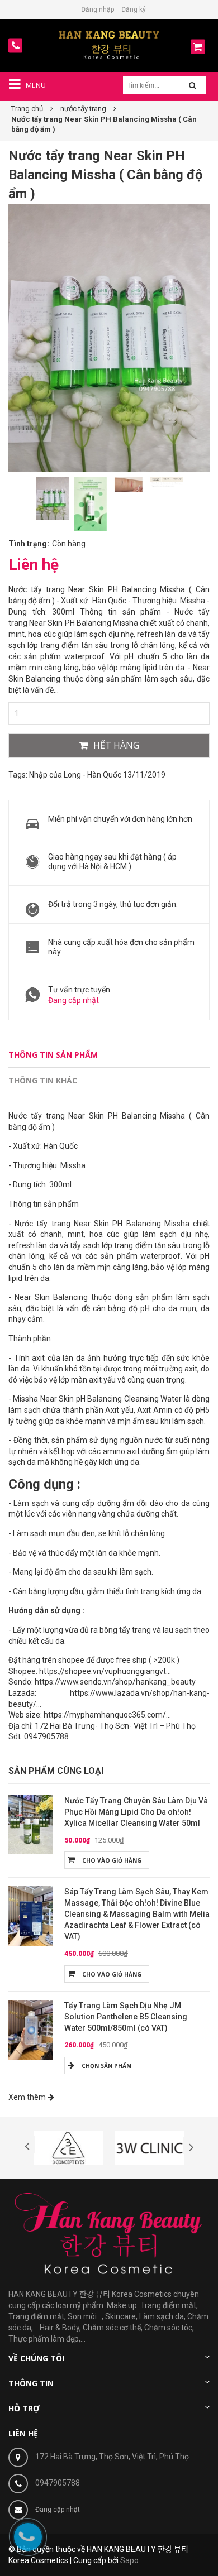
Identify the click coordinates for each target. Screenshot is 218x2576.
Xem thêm (28, 2097)
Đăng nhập (98, 9)
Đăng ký (134, 9)
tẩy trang (135, 1630)
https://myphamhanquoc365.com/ (105, 1715)
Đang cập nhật (74, 1000)
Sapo (129, 2560)
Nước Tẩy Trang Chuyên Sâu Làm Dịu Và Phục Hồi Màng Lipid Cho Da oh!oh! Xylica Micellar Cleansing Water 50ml (136, 1812)
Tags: (18, 775)
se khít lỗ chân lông (132, 1533)
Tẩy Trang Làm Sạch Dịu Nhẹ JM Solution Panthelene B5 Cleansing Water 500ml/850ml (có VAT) (126, 2017)
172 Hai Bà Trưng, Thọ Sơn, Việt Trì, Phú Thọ (112, 2457)
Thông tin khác (43, 1080)
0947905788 (58, 2483)
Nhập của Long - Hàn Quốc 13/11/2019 (97, 775)
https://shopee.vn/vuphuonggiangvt (103, 1671)
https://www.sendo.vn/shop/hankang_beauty (115, 1682)
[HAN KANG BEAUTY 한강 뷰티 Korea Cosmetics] (109, 45)
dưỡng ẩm (116, 1503)
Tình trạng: (29, 544)
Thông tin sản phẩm (53, 1055)
